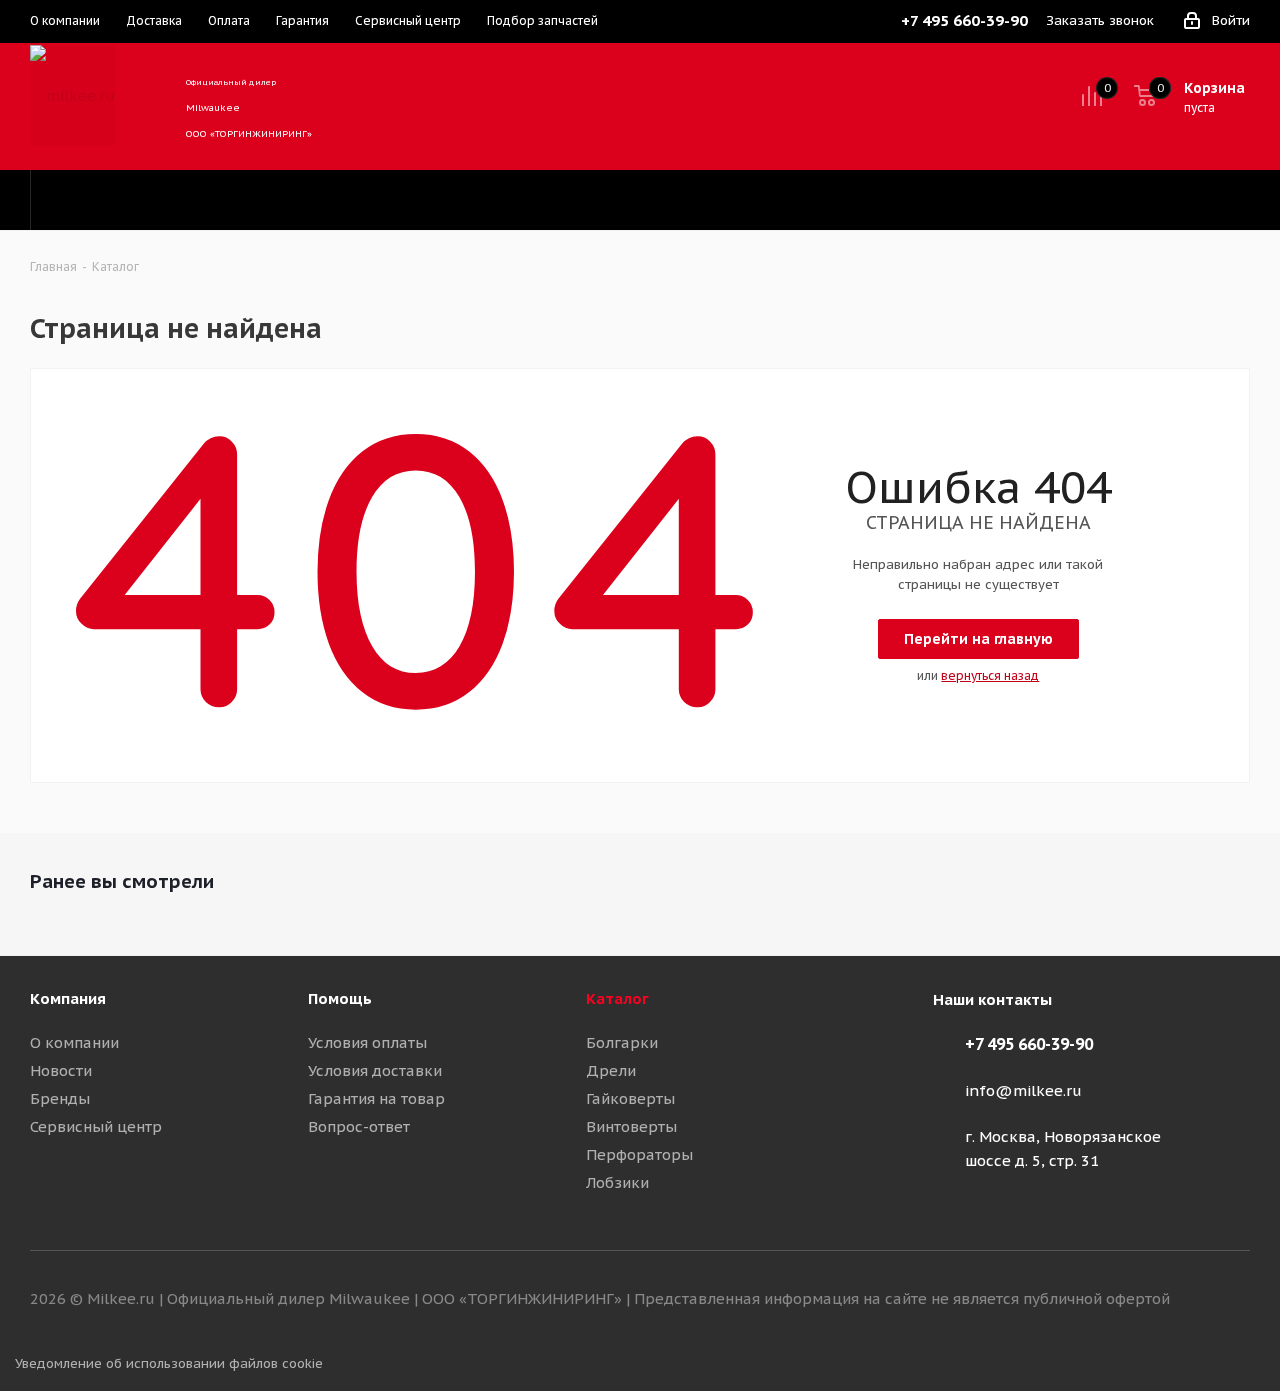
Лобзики (617, 1182)
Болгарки (622, 1042)
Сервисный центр (96, 1126)
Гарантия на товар (376, 1098)
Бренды (60, 1098)
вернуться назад (990, 675)
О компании (74, 1042)
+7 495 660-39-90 (1029, 1044)
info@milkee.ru (1023, 1090)
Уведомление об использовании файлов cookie (169, 1363)
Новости (61, 1070)
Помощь (340, 998)
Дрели (611, 1070)
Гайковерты (630, 1098)
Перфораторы (639, 1154)
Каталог (617, 998)
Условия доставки (375, 1070)
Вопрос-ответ (359, 1126)
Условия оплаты (367, 1042)
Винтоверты (631, 1126)
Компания (68, 998)
